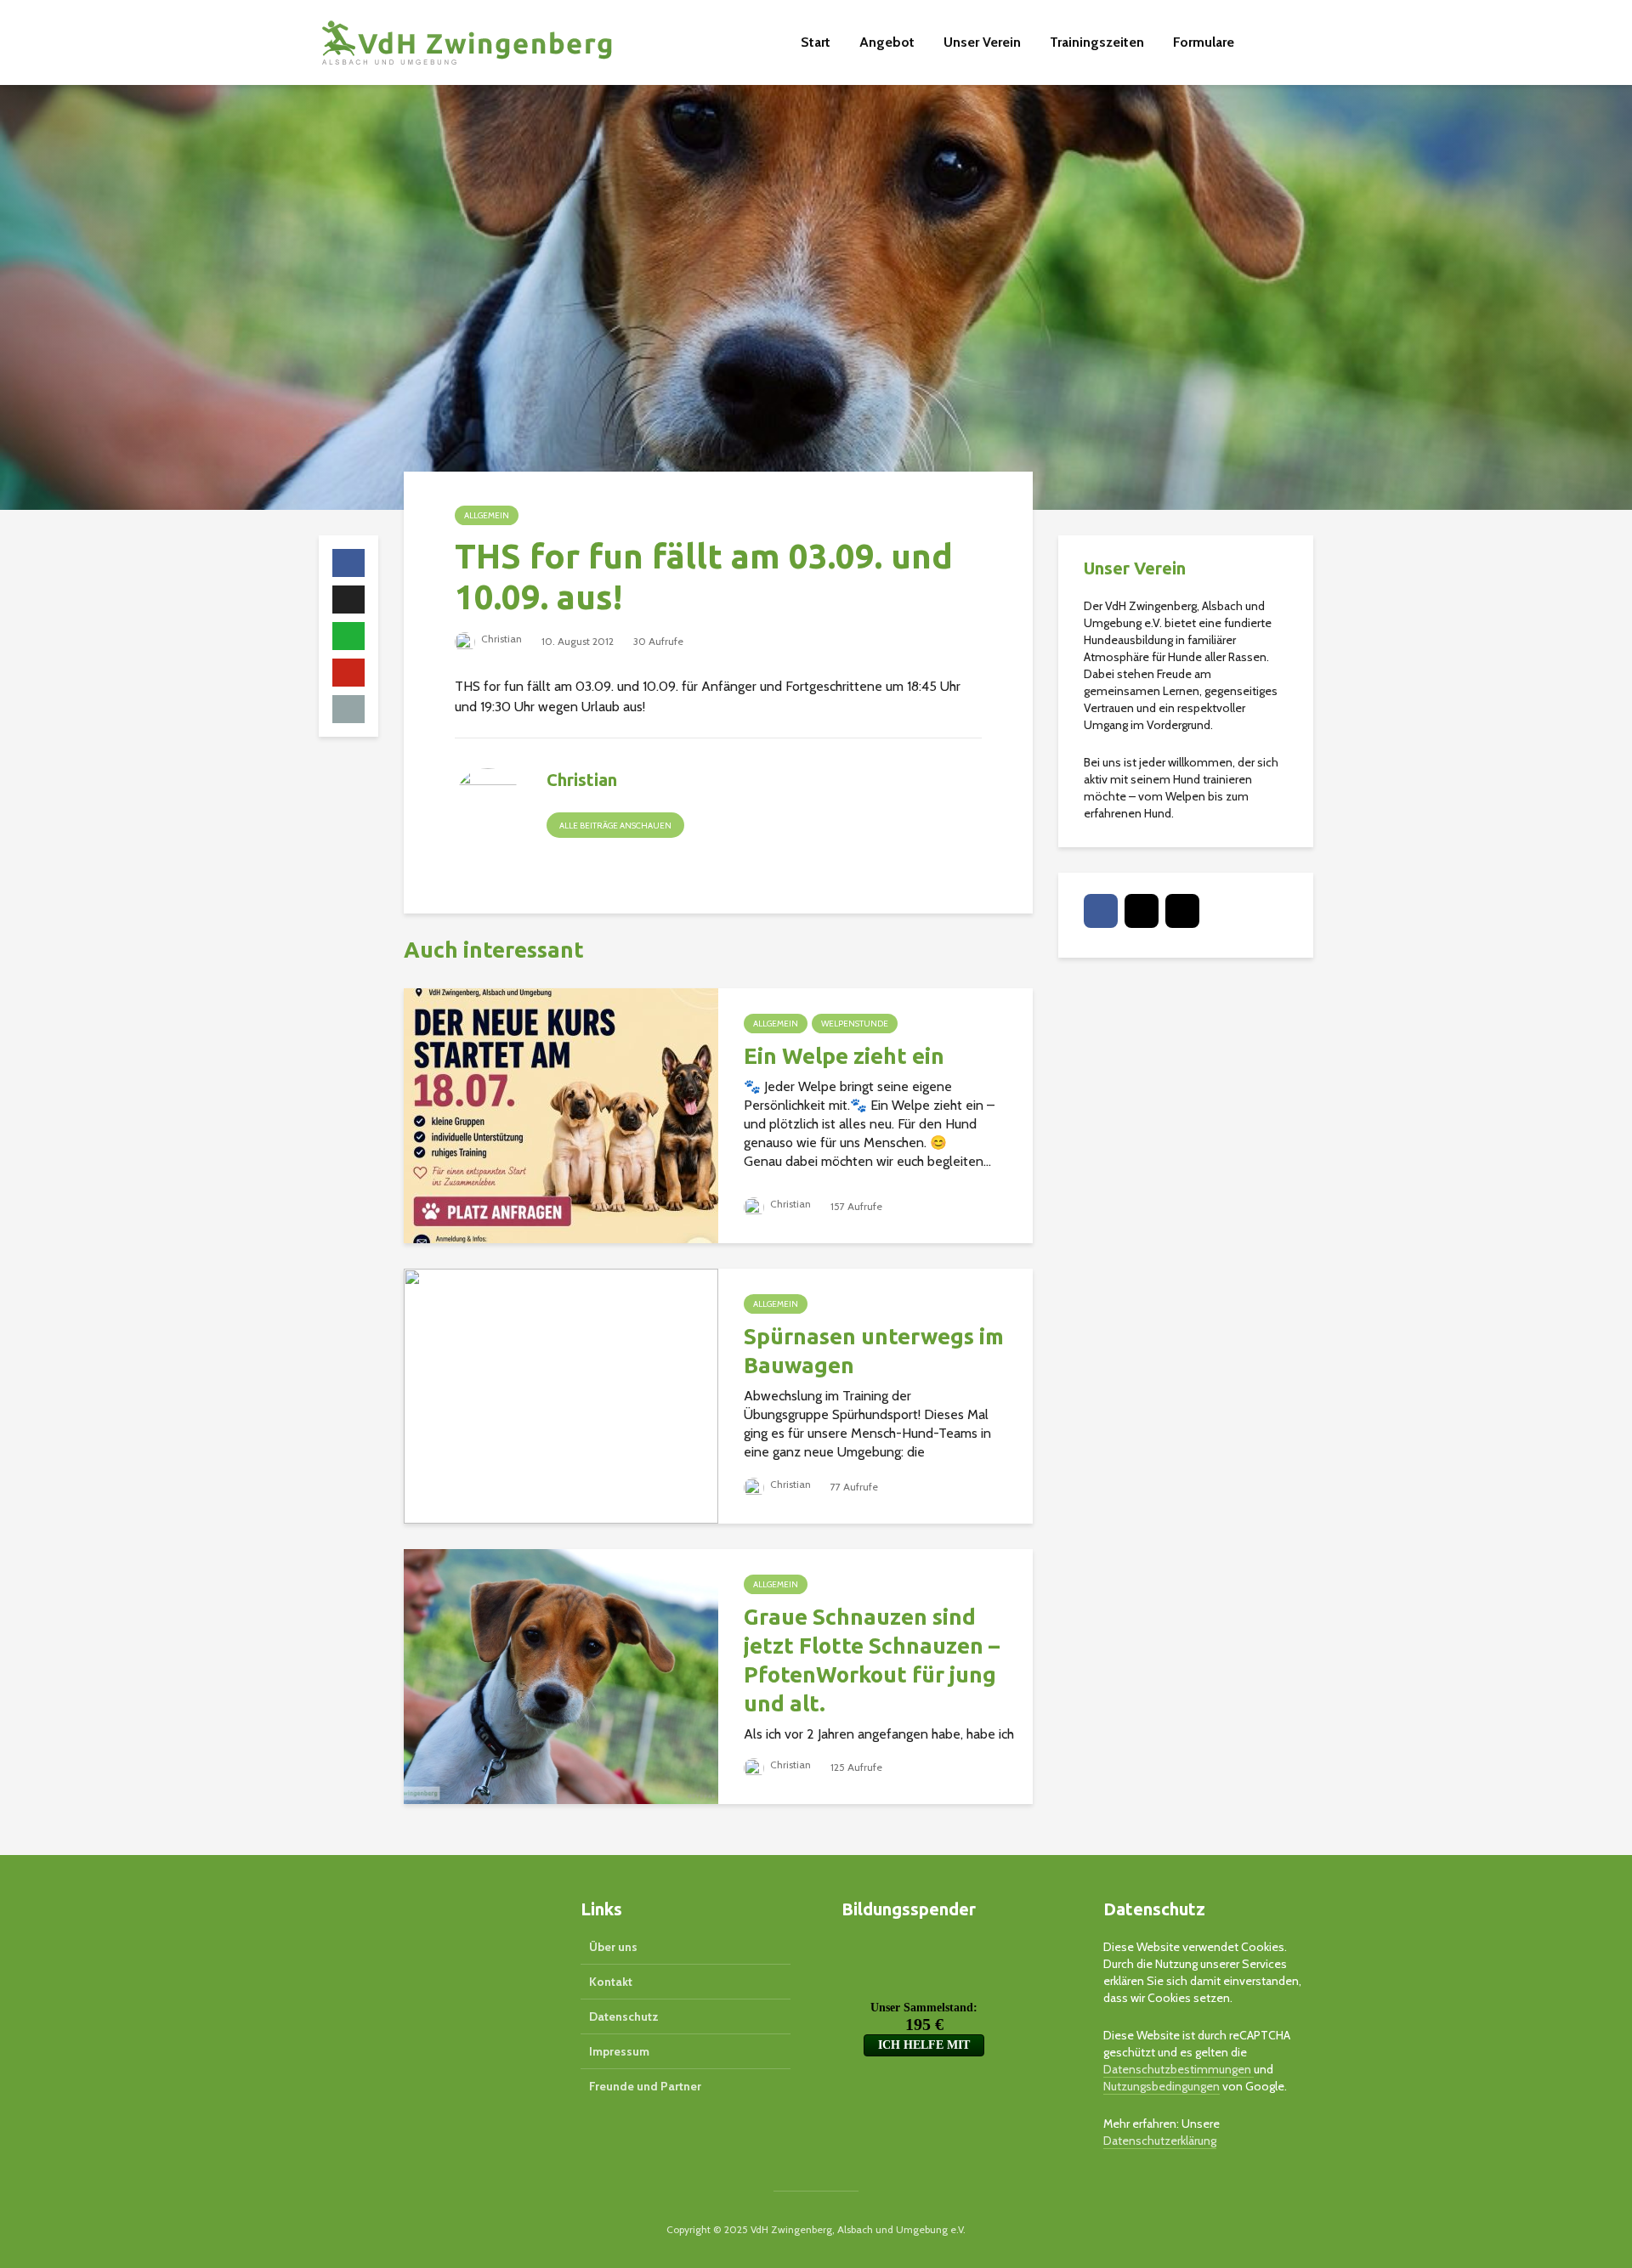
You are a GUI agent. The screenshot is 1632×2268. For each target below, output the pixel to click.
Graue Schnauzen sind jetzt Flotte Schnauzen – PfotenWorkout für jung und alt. (872, 1660)
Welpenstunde (855, 1024)
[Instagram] (1182, 911)
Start (816, 42)
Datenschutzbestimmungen (1179, 2069)
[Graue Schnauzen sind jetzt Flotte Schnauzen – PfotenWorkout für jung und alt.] (561, 1675)
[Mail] (1142, 911)
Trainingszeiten (1097, 42)
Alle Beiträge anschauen (615, 826)
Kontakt (611, 1982)
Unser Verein (982, 42)
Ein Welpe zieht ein (844, 1056)
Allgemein (487, 515)
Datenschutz (624, 2016)
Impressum (619, 2051)
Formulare (1204, 42)
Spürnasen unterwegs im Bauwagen (874, 1351)
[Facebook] (1101, 911)
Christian (500, 639)
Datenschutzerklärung (1160, 2141)
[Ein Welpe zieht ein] (561, 1114)
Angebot (887, 42)
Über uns (613, 1947)
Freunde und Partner (645, 2086)
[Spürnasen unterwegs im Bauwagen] (561, 1395)
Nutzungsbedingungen (1162, 2086)
